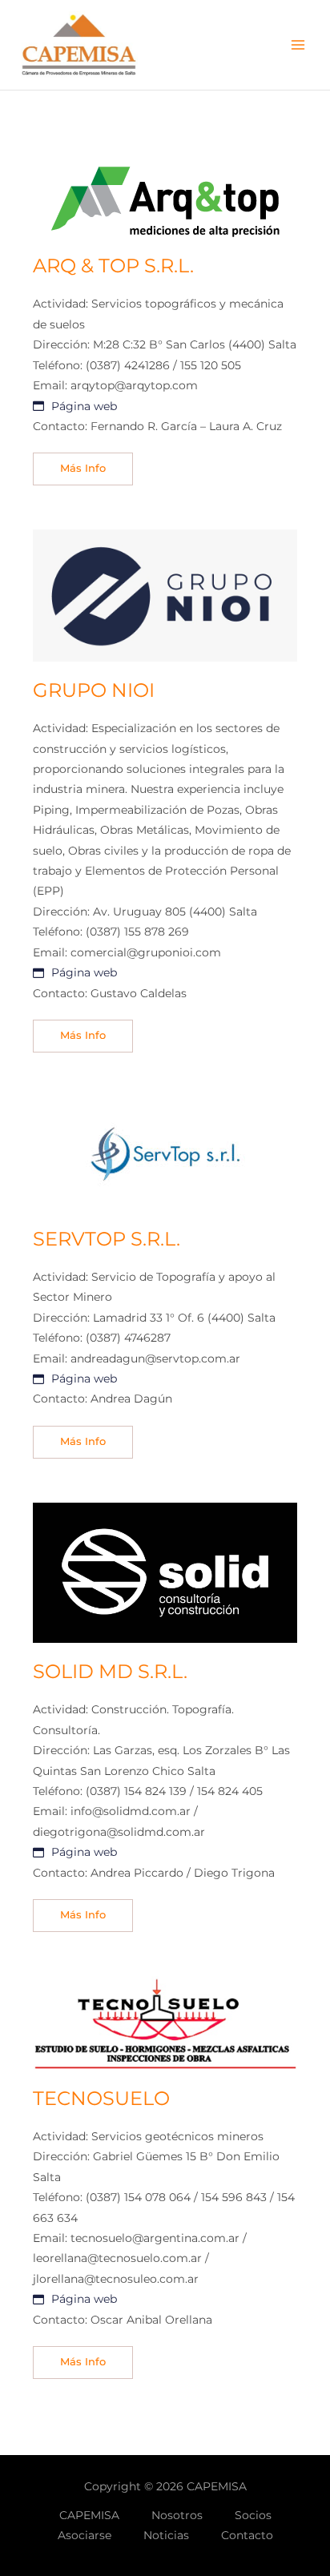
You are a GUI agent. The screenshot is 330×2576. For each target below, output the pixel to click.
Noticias (166, 2535)
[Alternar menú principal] (298, 45)
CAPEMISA (89, 2515)
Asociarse (85, 2535)
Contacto (247, 2535)
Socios (253, 2515)
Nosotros (177, 2515)
